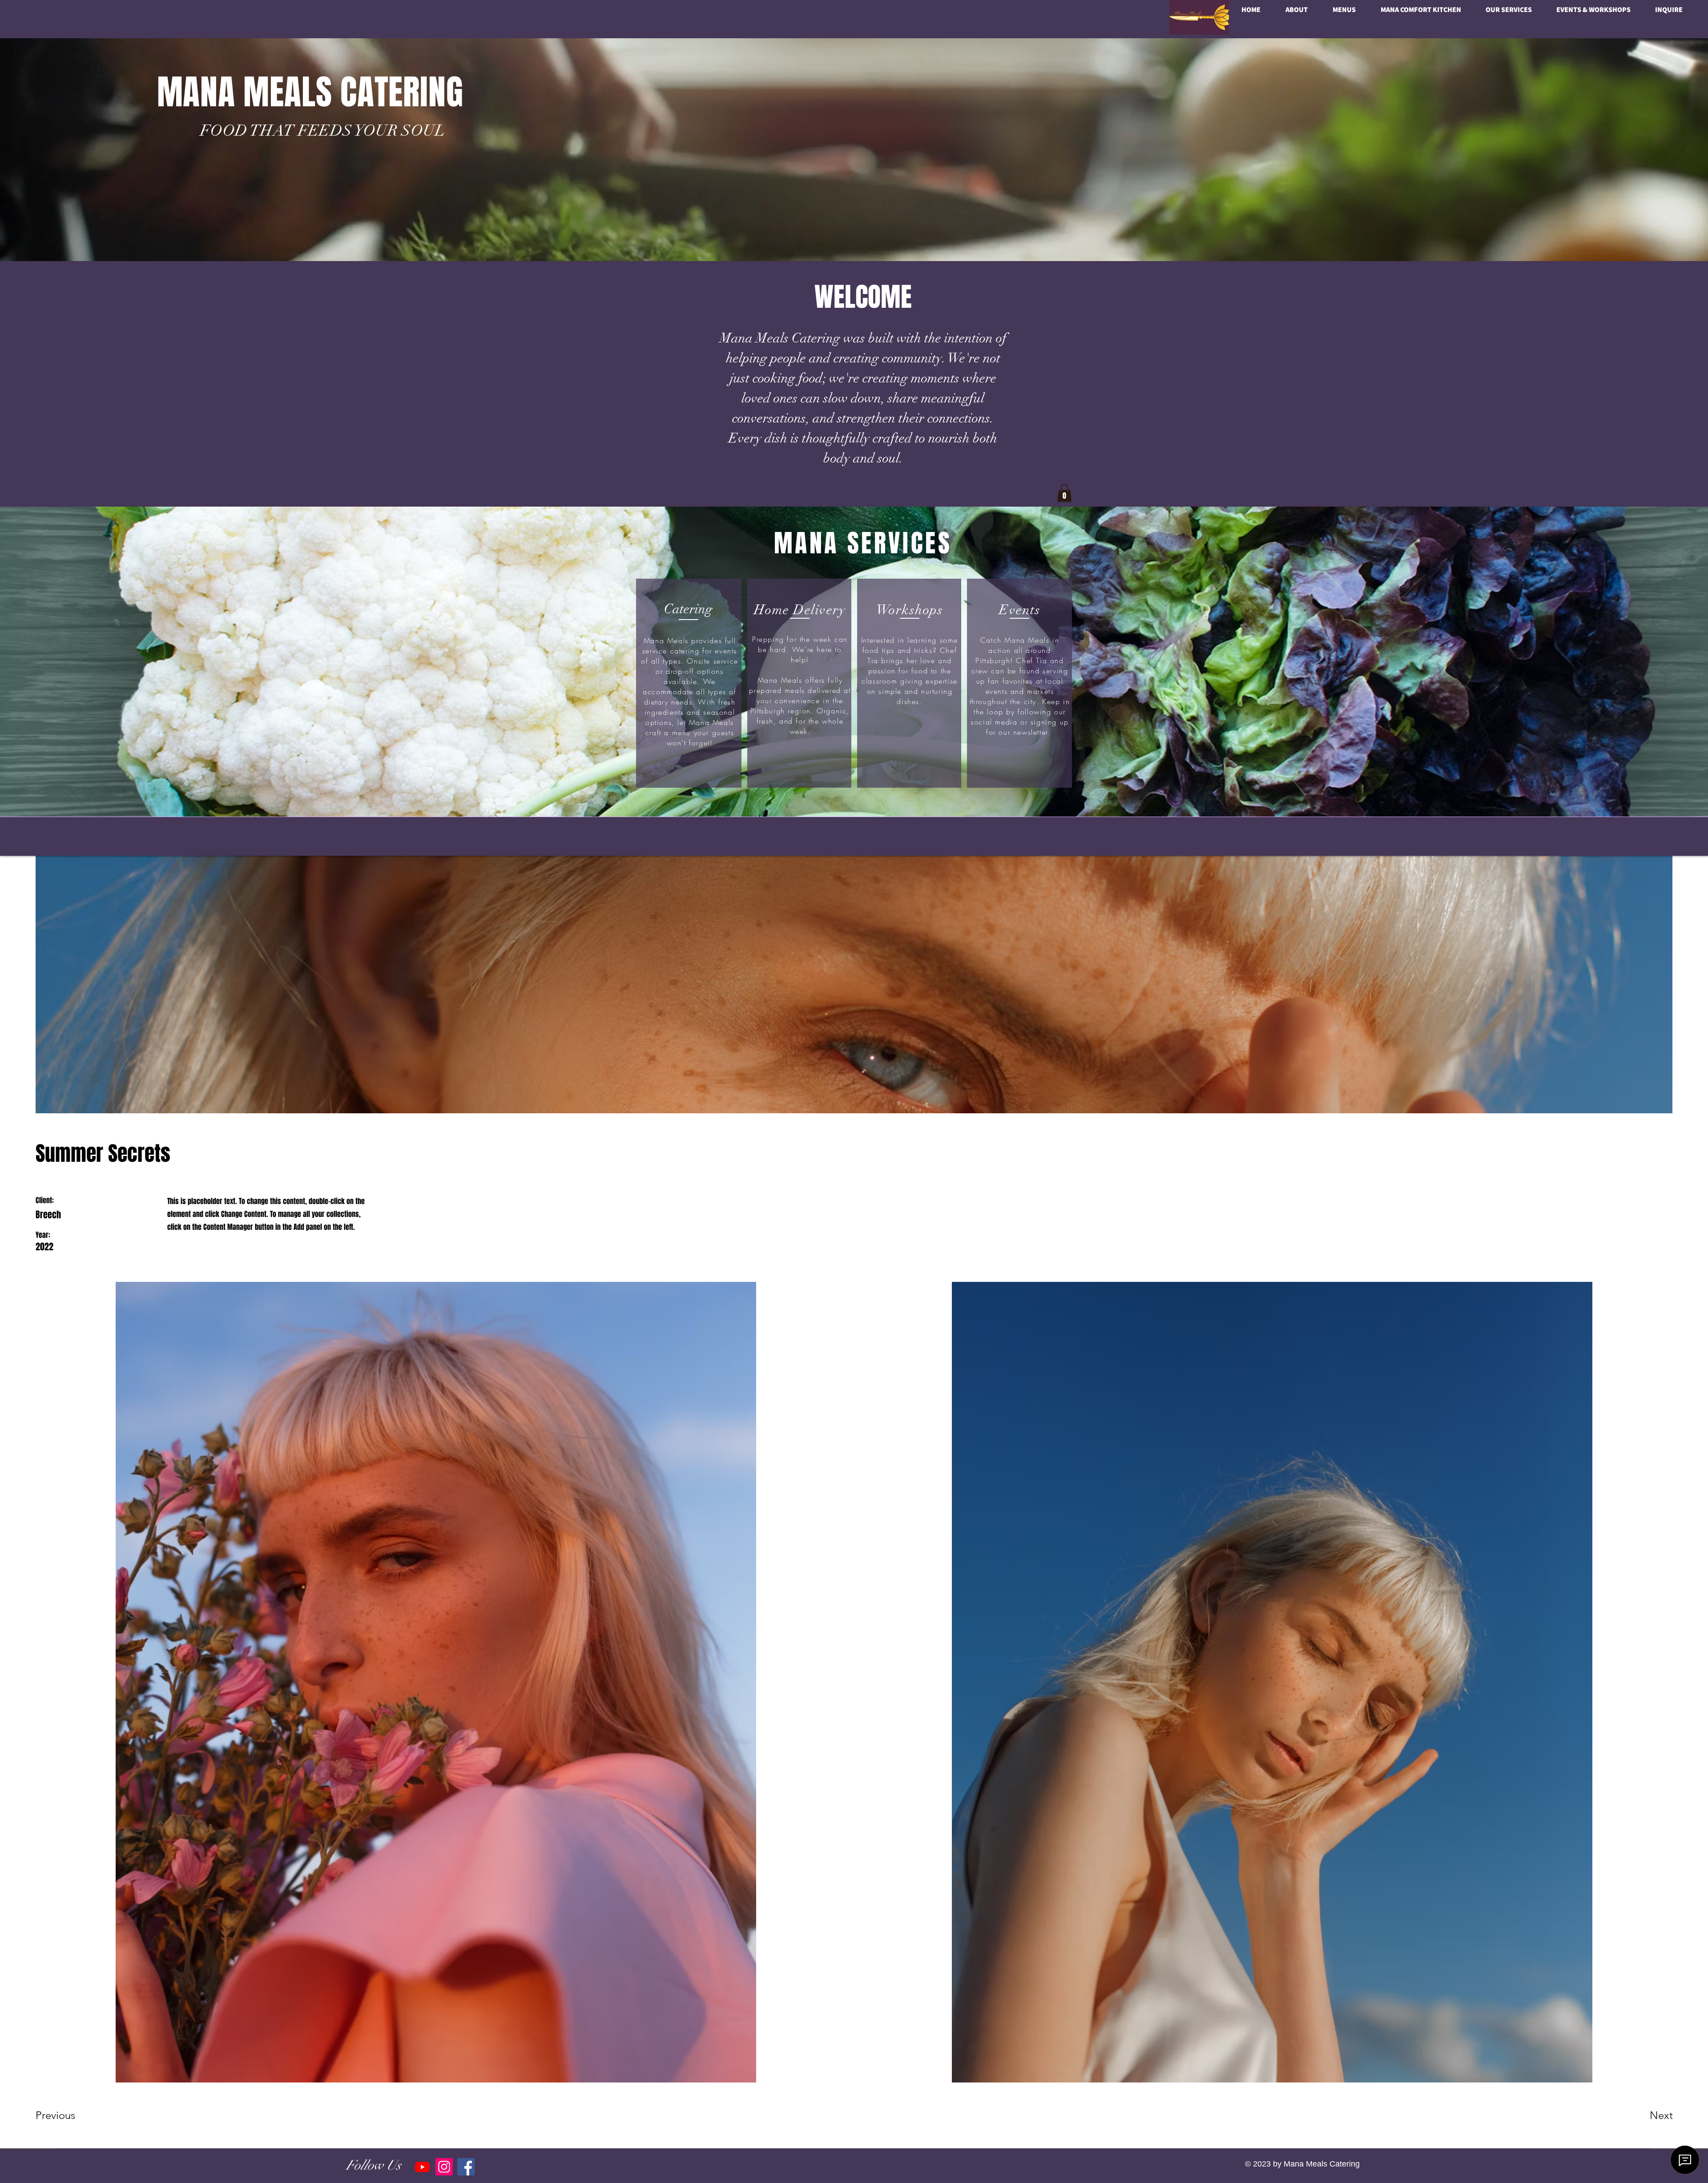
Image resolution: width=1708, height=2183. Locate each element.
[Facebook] (466, 2167)
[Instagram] (444, 2167)
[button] (1064, 493)
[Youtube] (422, 2167)
